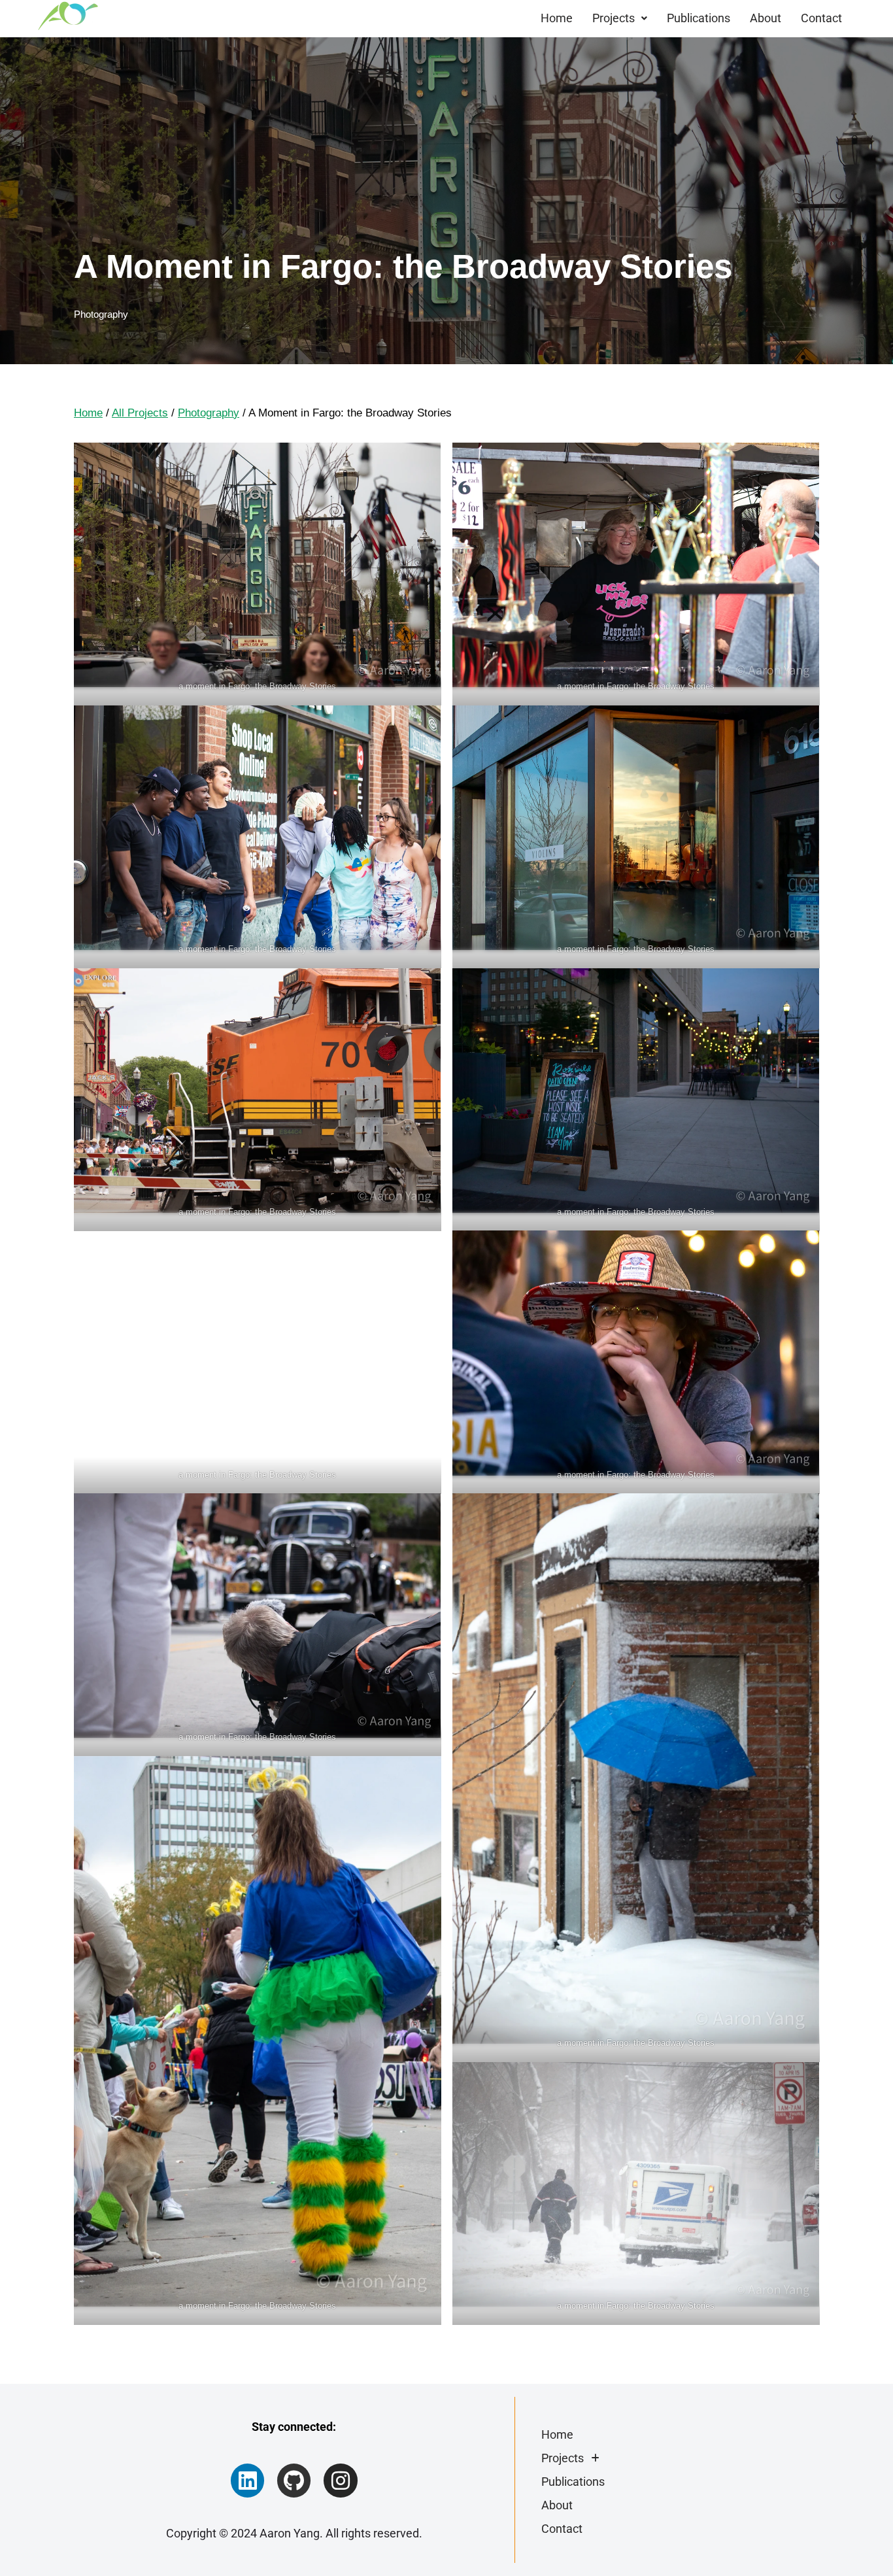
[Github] (294, 2480)
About (766, 18)
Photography (101, 314)
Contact (821, 18)
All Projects (140, 413)
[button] (620, 18)
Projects (614, 18)
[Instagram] (340, 2480)
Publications (699, 18)
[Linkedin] (247, 2480)
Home (557, 18)
